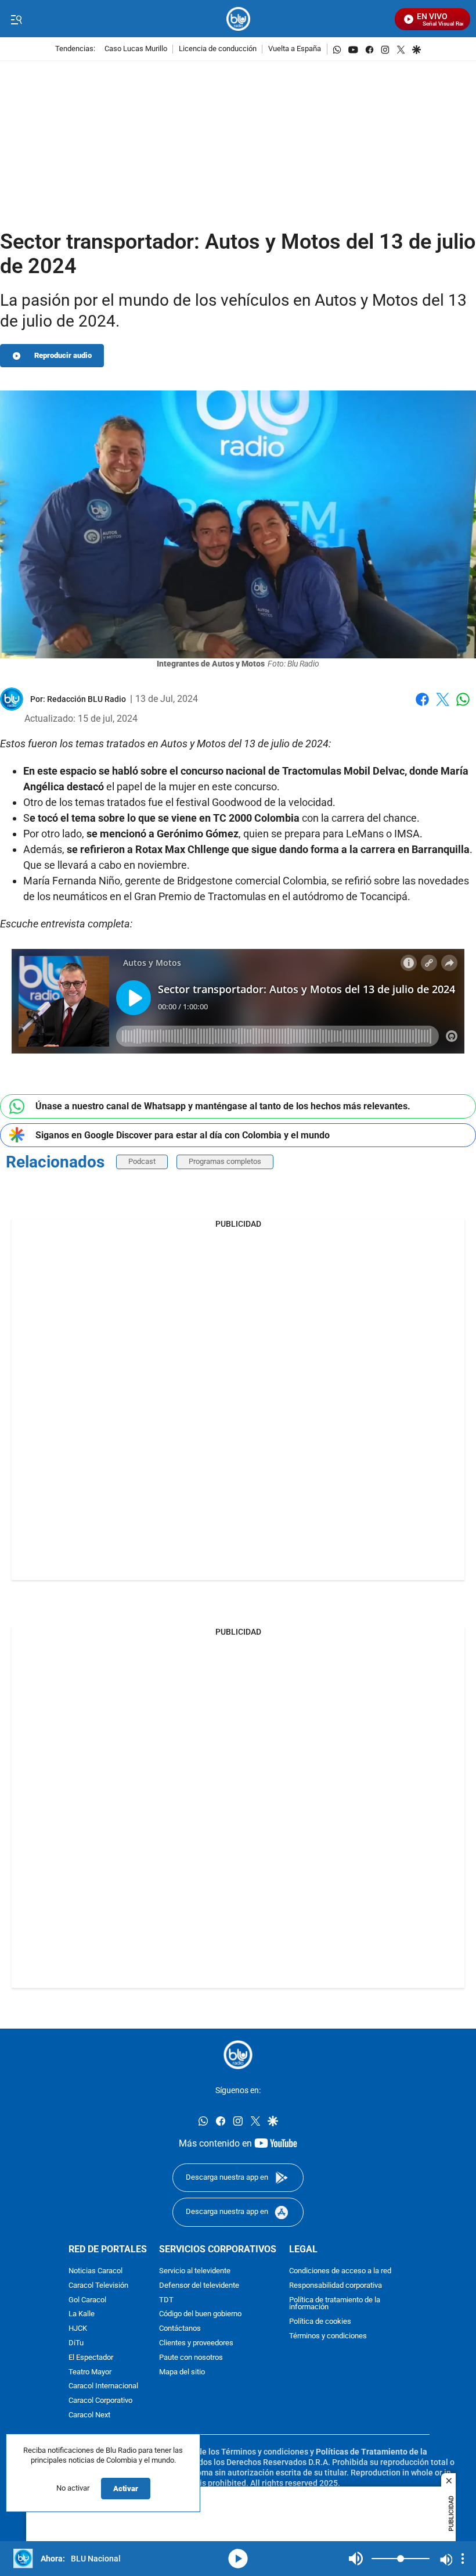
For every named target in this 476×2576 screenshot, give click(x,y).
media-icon (238, 2559)
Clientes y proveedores (196, 2343)
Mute (356, 2559)
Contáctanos (180, 2329)
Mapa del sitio (182, 2372)
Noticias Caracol (95, 2271)
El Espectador (91, 2357)
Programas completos (225, 1161)
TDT (166, 2300)
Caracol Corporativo (100, 2401)
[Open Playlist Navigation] (463, 2559)
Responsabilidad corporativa (336, 2285)
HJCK (78, 2329)
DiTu (76, 2343)
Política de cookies (320, 2322)
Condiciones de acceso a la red (340, 2271)
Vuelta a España (295, 49)
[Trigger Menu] (16, 19)
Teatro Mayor (90, 2372)
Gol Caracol (87, 2300)
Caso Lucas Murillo (136, 49)
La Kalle (82, 2314)
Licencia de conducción (218, 49)
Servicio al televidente (195, 2271)
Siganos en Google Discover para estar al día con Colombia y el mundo (183, 1135)
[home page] (238, 19)
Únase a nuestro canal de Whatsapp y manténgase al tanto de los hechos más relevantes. (223, 1106)
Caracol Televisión (98, 2285)
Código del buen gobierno (200, 2314)
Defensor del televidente (199, 2285)
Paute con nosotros (191, 2357)
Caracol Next (89, 2415)
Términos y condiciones (328, 2336)
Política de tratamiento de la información (335, 2303)
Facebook (422, 706)
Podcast (142, 1161)
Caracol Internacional (103, 2386)
